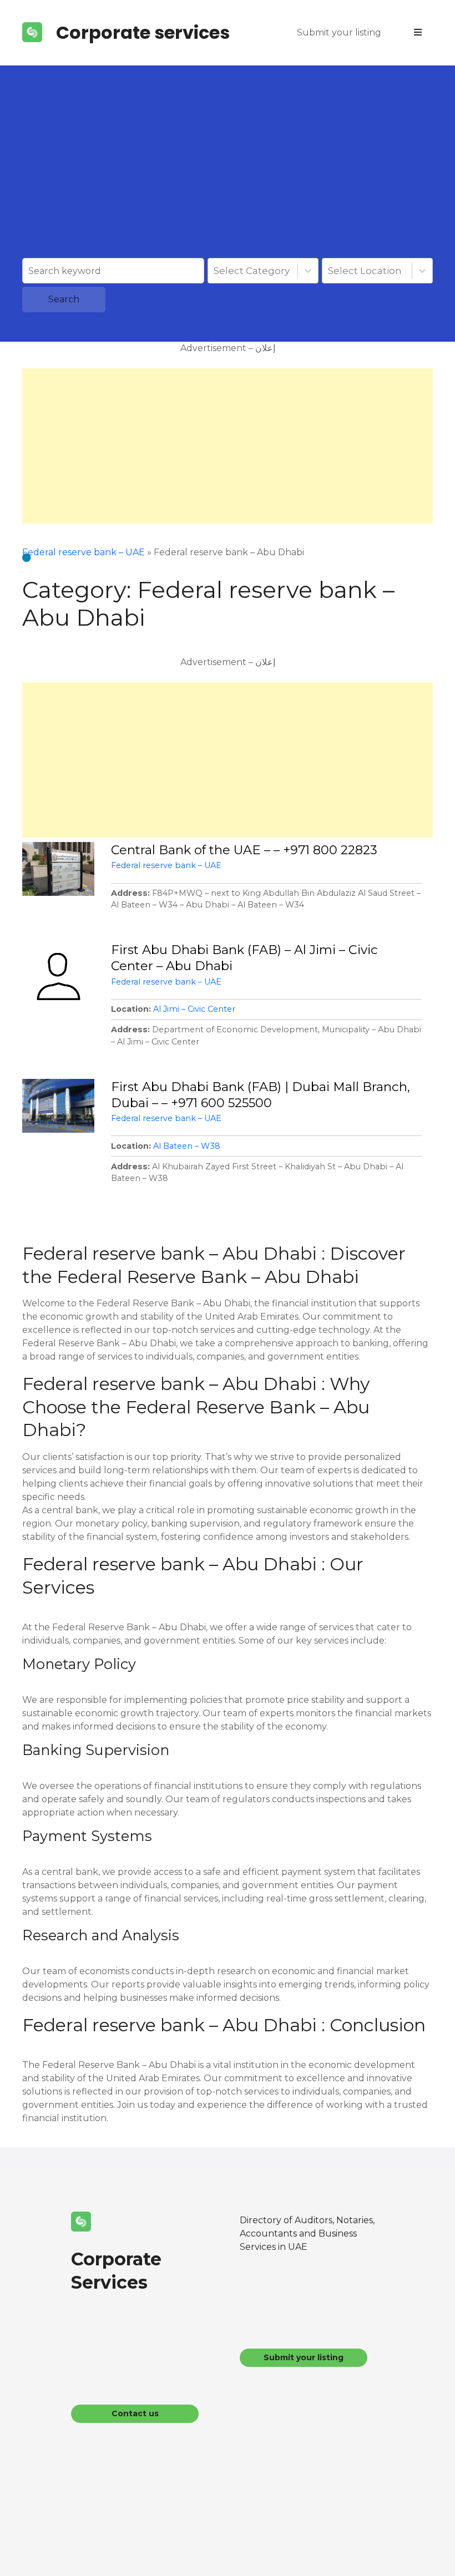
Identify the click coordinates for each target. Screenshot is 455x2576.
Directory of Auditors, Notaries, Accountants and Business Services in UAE (307, 2233)
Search (64, 299)
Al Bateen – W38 (187, 1146)
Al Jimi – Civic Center (194, 1009)
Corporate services (143, 32)
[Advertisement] (228, 175)
